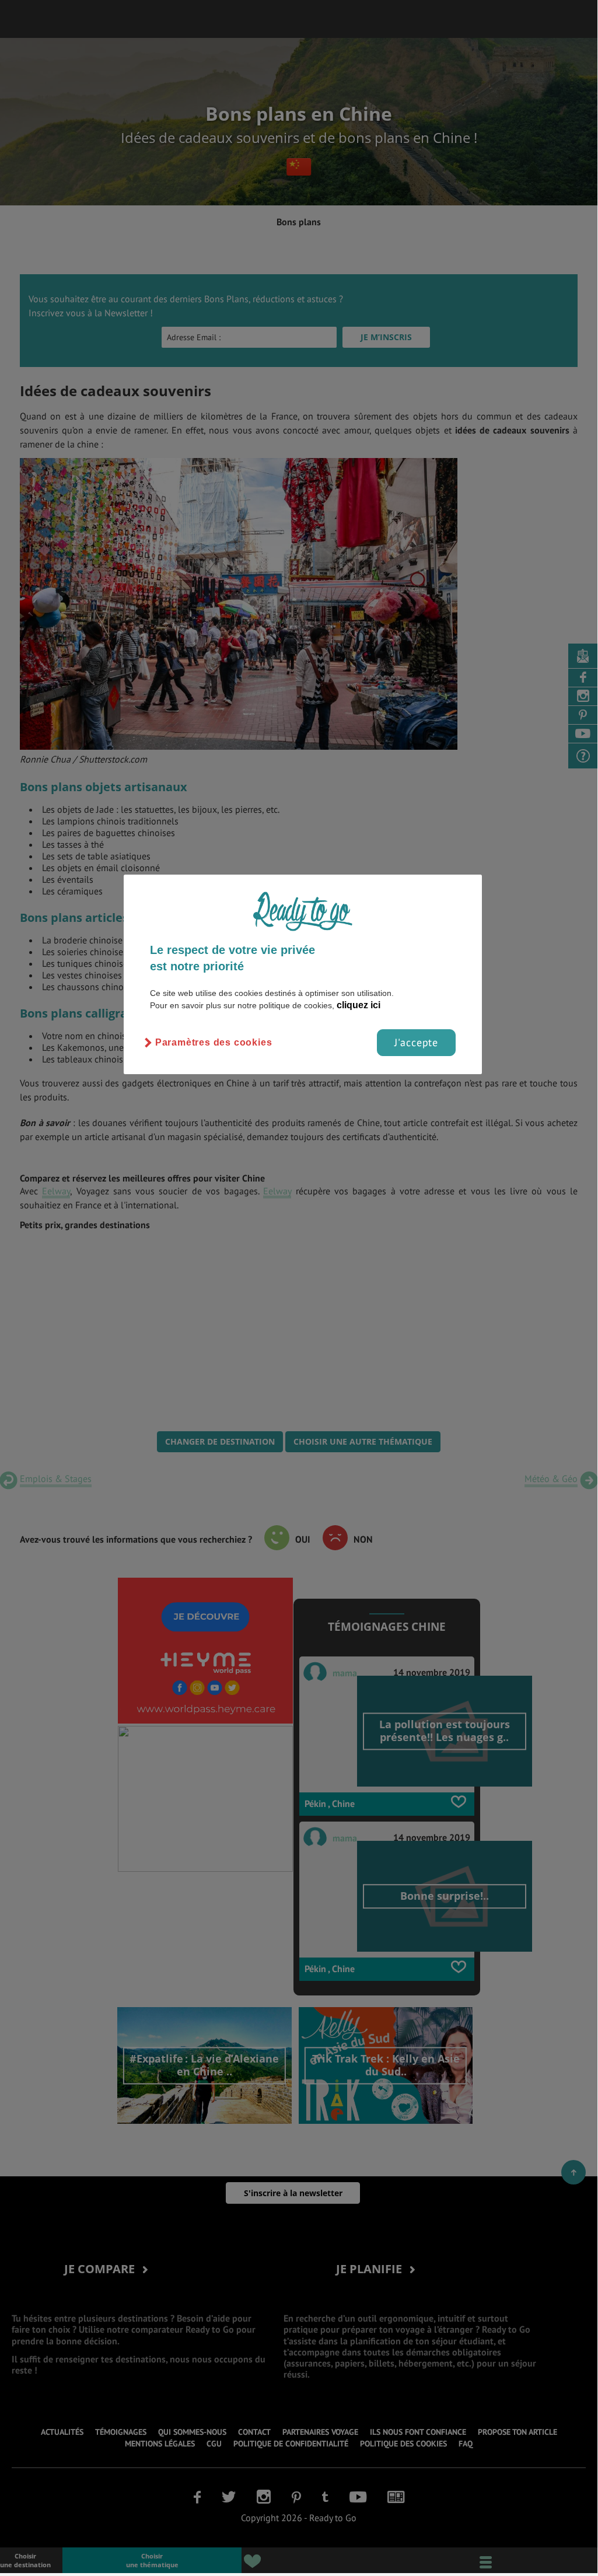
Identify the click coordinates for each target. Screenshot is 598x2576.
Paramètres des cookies (214, 1042)
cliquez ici (359, 1005)
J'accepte (416, 1042)
